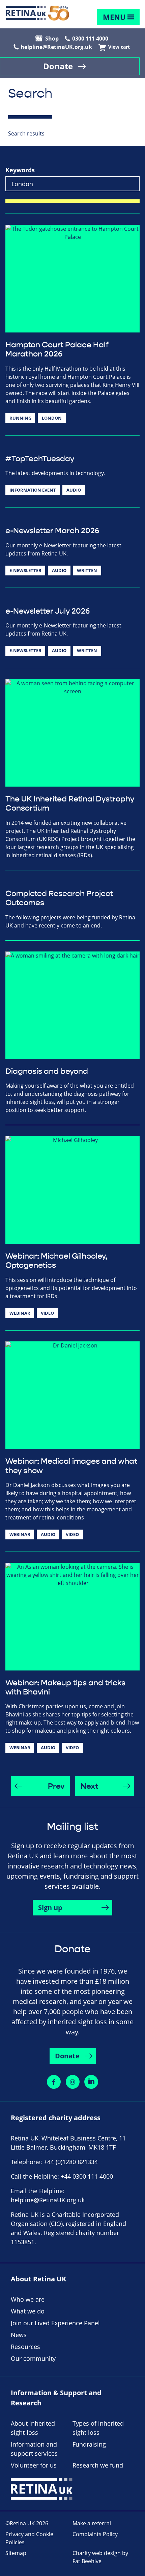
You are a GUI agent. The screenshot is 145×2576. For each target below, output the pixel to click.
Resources (25, 2347)
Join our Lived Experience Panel (55, 2323)
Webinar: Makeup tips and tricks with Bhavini (65, 1688)
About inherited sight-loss (33, 2428)
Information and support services (34, 2449)
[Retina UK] (37, 13)
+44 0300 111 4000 (87, 2176)
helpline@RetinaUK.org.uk (56, 47)
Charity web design (97, 2553)
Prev (56, 1786)
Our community (33, 2358)
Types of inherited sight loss (98, 2428)
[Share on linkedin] (91, 2082)
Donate (58, 66)
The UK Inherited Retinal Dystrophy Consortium (70, 804)
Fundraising (89, 2444)
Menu (114, 17)
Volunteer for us (34, 2465)
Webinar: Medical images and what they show (71, 1466)
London (52, 418)
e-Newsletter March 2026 (52, 531)
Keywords (20, 170)
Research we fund (98, 2465)
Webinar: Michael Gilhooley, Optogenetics (56, 1261)
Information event (33, 490)
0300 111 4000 (90, 39)
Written (87, 570)
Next (89, 1786)
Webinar (20, 1313)
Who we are (28, 2299)
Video (47, 1313)
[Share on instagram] (73, 2082)
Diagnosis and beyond (47, 1071)
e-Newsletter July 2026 (48, 611)
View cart (119, 47)
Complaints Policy (95, 2534)
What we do (28, 2311)
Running (20, 418)
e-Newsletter (25, 570)
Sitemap (16, 2553)
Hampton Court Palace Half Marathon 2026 (57, 350)
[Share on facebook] (54, 2082)
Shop (52, 39)
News (19, 2335)
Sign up (50, 1908)
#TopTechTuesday (40, 459)
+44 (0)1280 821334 (71, 2162)
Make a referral (92, 2523)
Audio (74, 490)
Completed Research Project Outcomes (59, 898)
